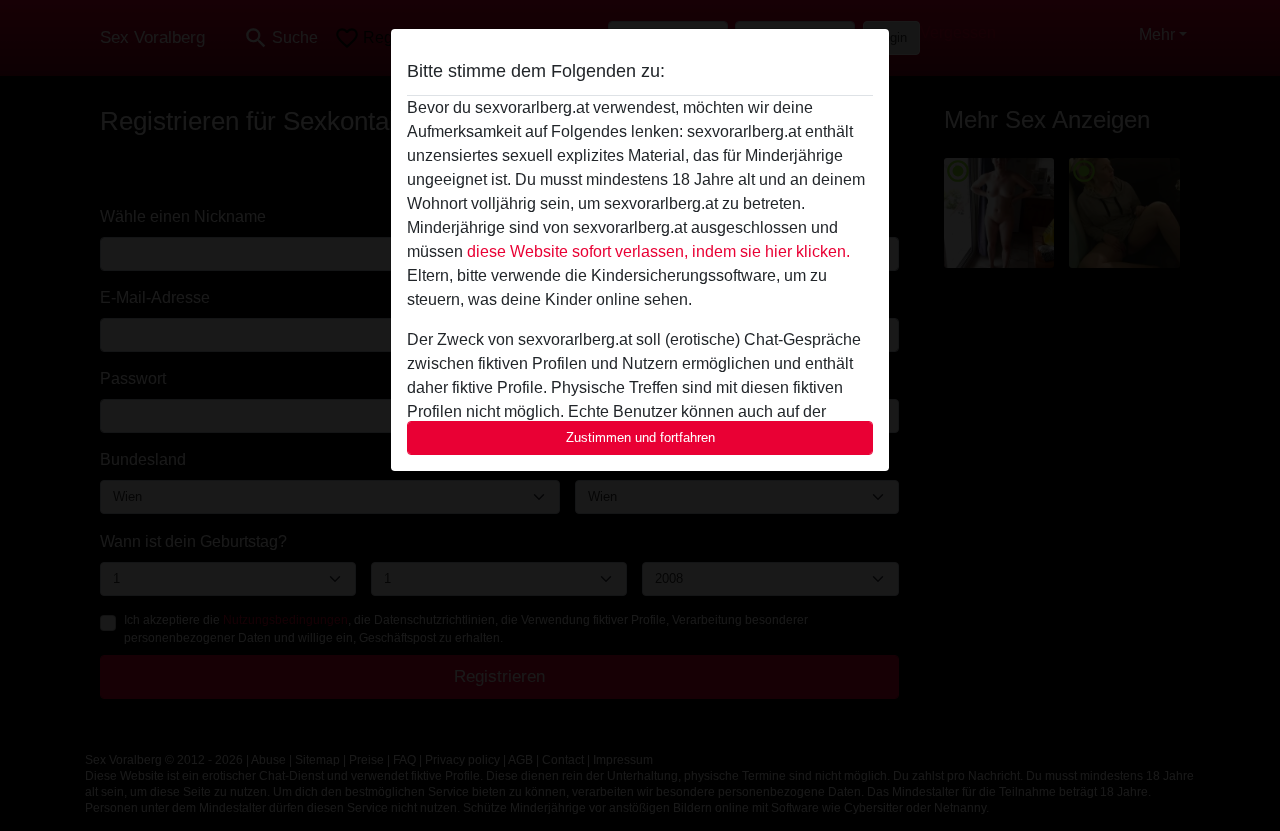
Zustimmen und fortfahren (640, 437)
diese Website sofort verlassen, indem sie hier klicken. (658, 251)
